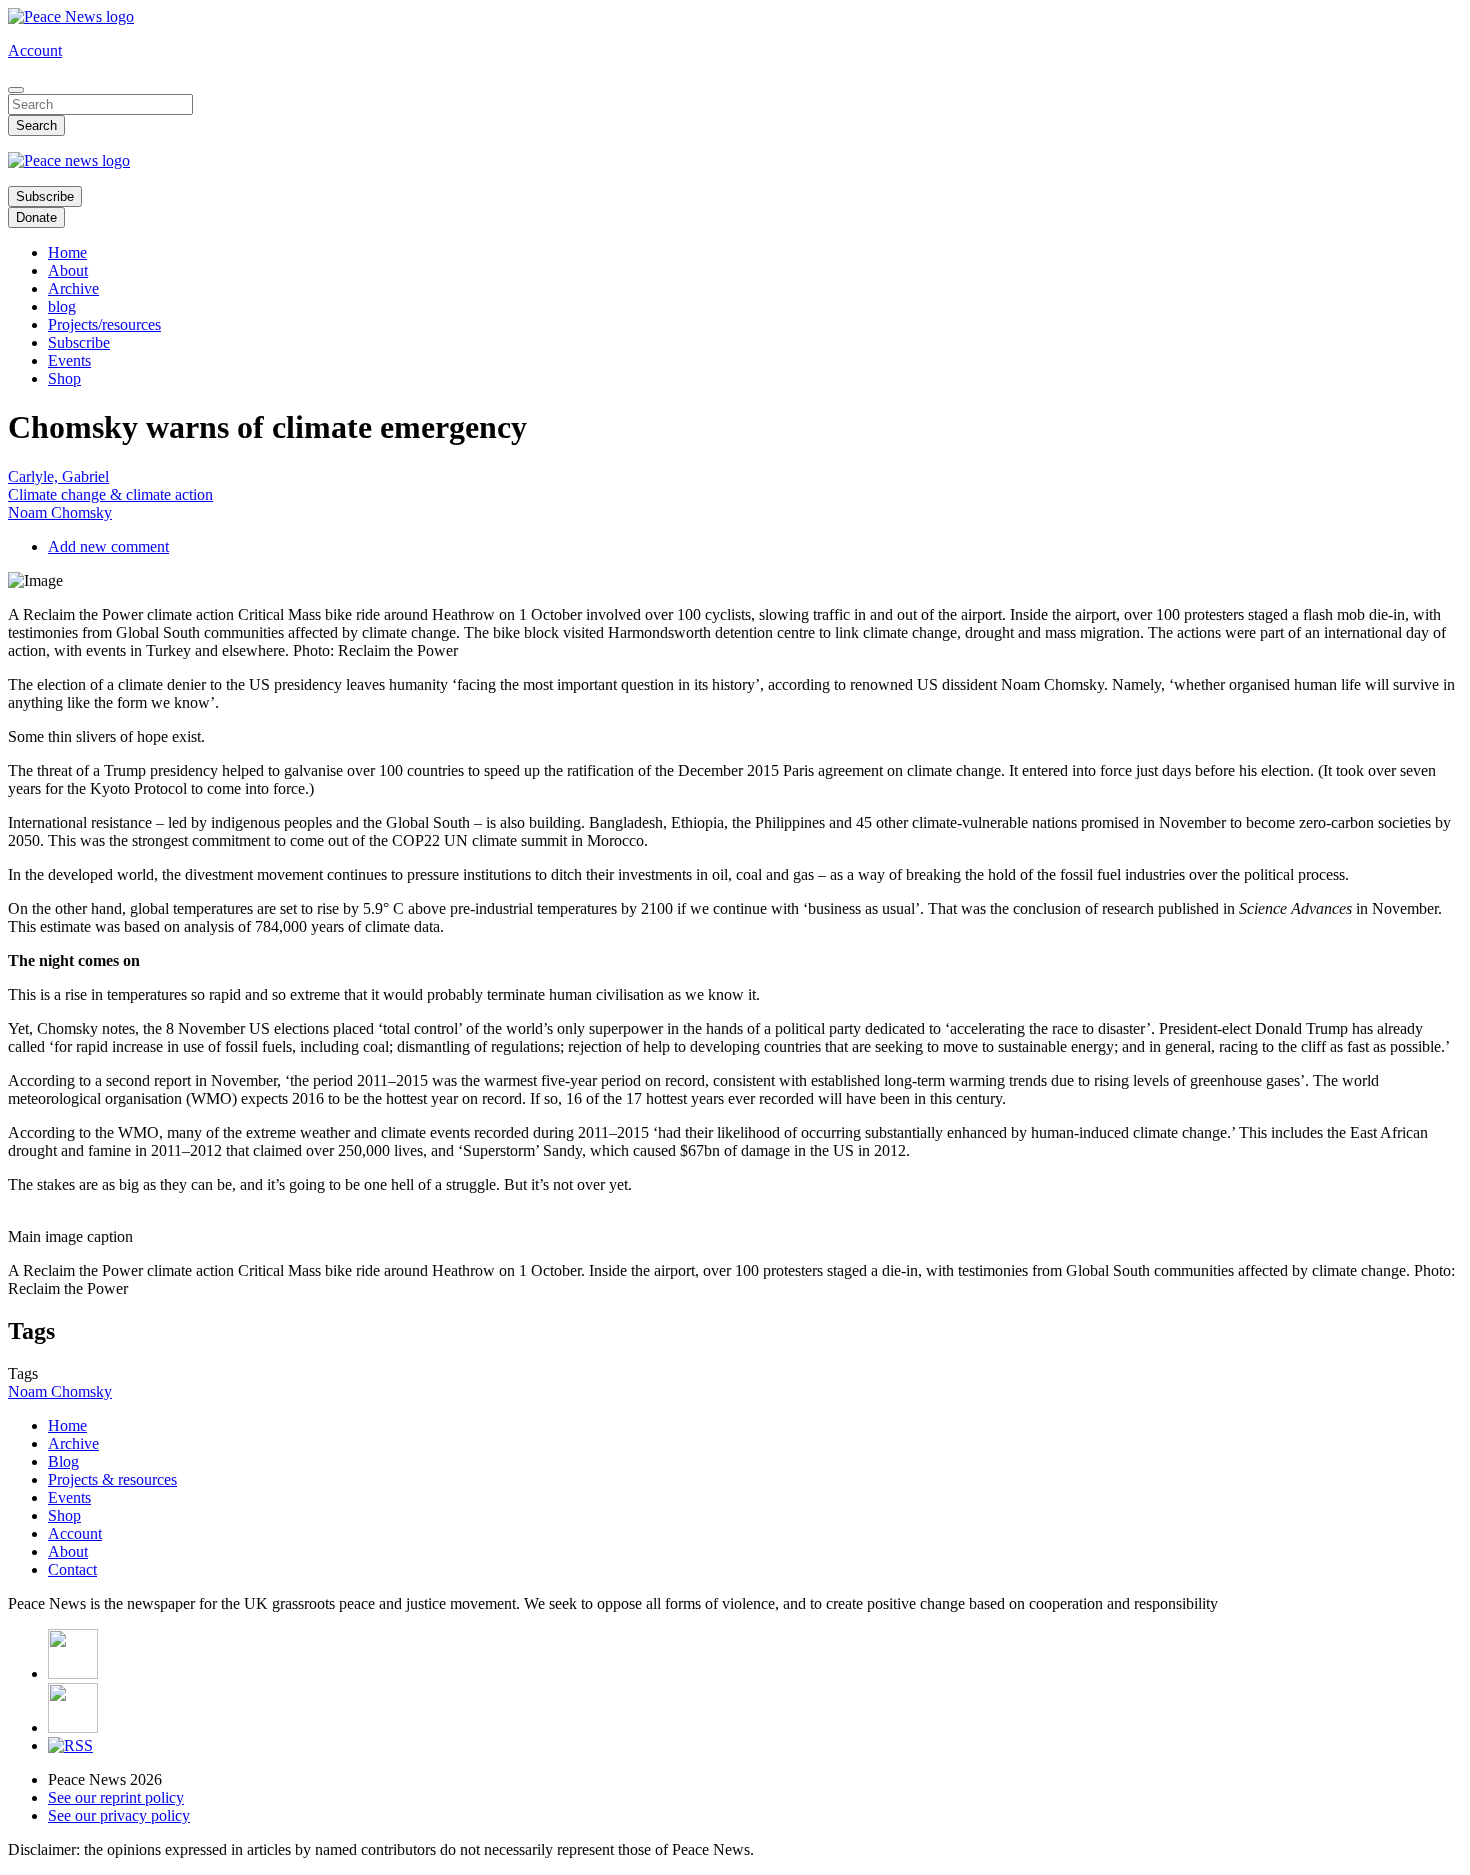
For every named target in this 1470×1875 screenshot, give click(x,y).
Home (67, 252)
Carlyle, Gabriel (58, 476)
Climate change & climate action (110, 494)
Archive (73, 288)
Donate (36, 217)
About (68, 270)
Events (69, 360)
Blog (63, 1461)
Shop (64, 378)
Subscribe (45, 196)
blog (62, 306)
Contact (72, 1569)
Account (35, 50)
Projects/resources (104, 324)
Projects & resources (112, 1479)
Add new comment (108, 546)
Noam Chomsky (60, 512)
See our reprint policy (116, 1797)
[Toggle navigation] (16, 90)
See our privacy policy (119, 1815)
